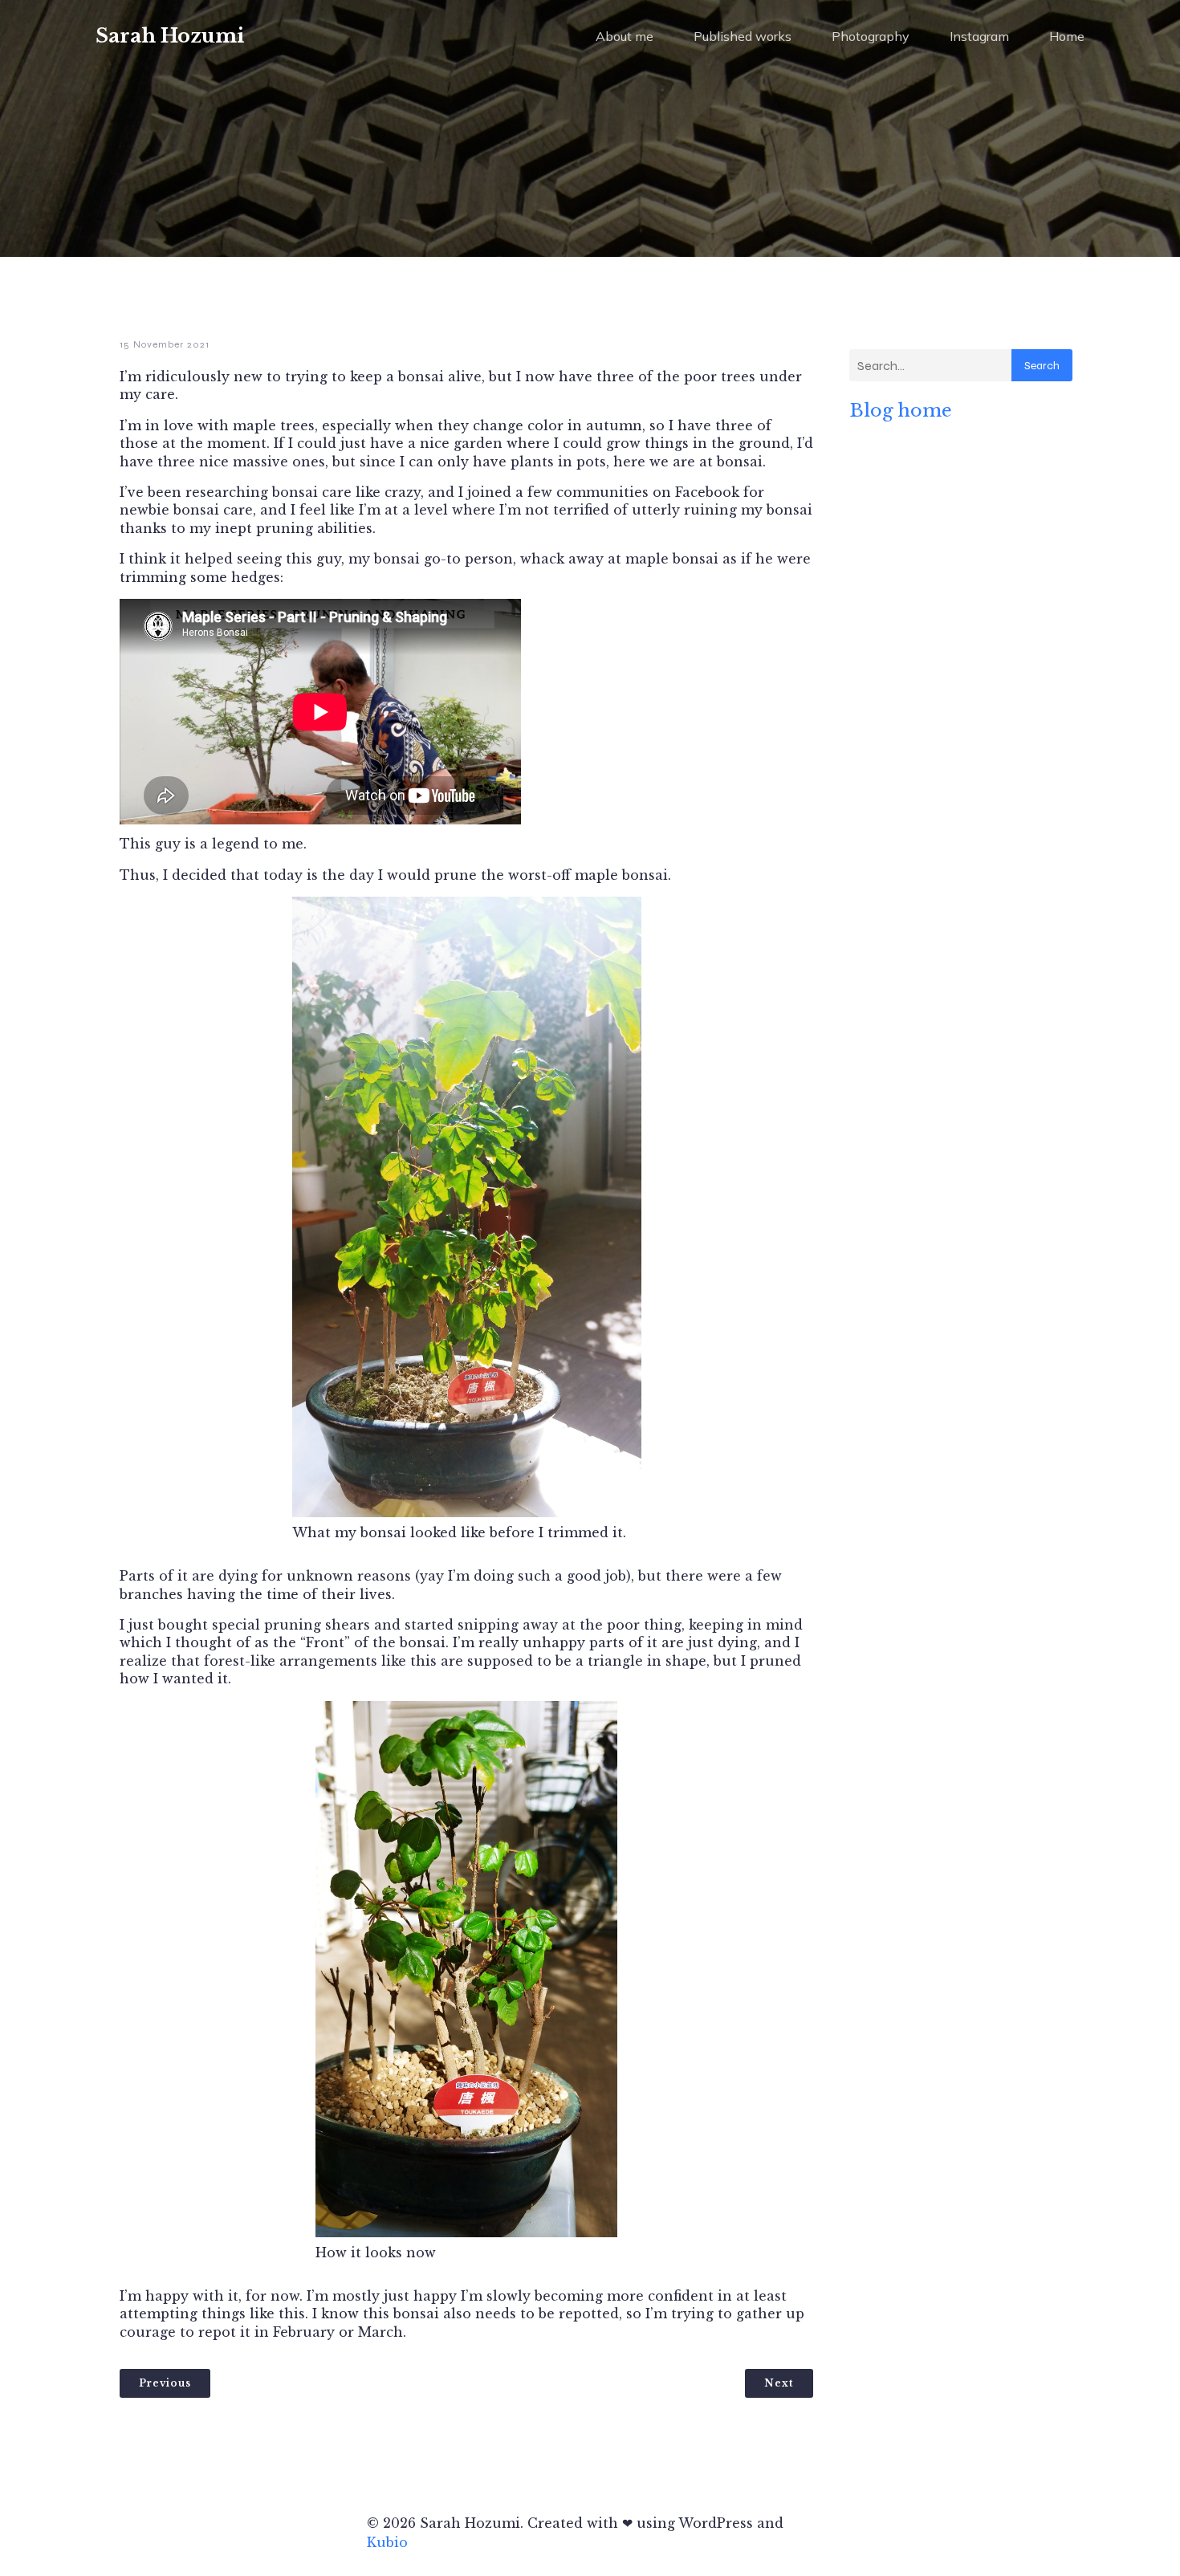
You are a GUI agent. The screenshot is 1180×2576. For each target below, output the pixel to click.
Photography (871, 36)
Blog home (901, 410)
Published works (743, 36)
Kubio (387, 2542)
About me (625, 36)
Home (1067, 36)
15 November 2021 (165, 344)
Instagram (979, 36)
